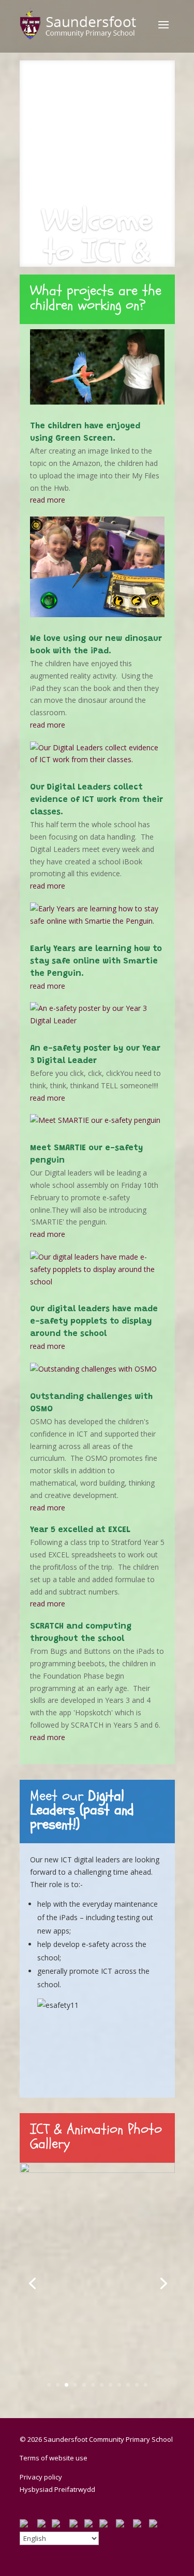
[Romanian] (108, 2525)
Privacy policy (41, 2477)
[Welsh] (157, 2525)
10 (128, 2385)
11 (137, 2385)
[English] (28, 2525)
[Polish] (92, 2525)
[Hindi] (77, 2525)
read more (48, 500)
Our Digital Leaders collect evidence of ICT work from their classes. (96, 800)
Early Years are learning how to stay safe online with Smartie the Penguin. (96, 961)
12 (146, 2385)
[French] (44, 2525)
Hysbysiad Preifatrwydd (57, 2489)
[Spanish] (124, 2525)
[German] (61, 2525)
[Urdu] (141, 2525)
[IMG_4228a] (97, 2170)
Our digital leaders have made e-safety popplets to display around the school (94, 1322)
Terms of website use (54, 2458)
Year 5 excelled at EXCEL (80, 1530)
